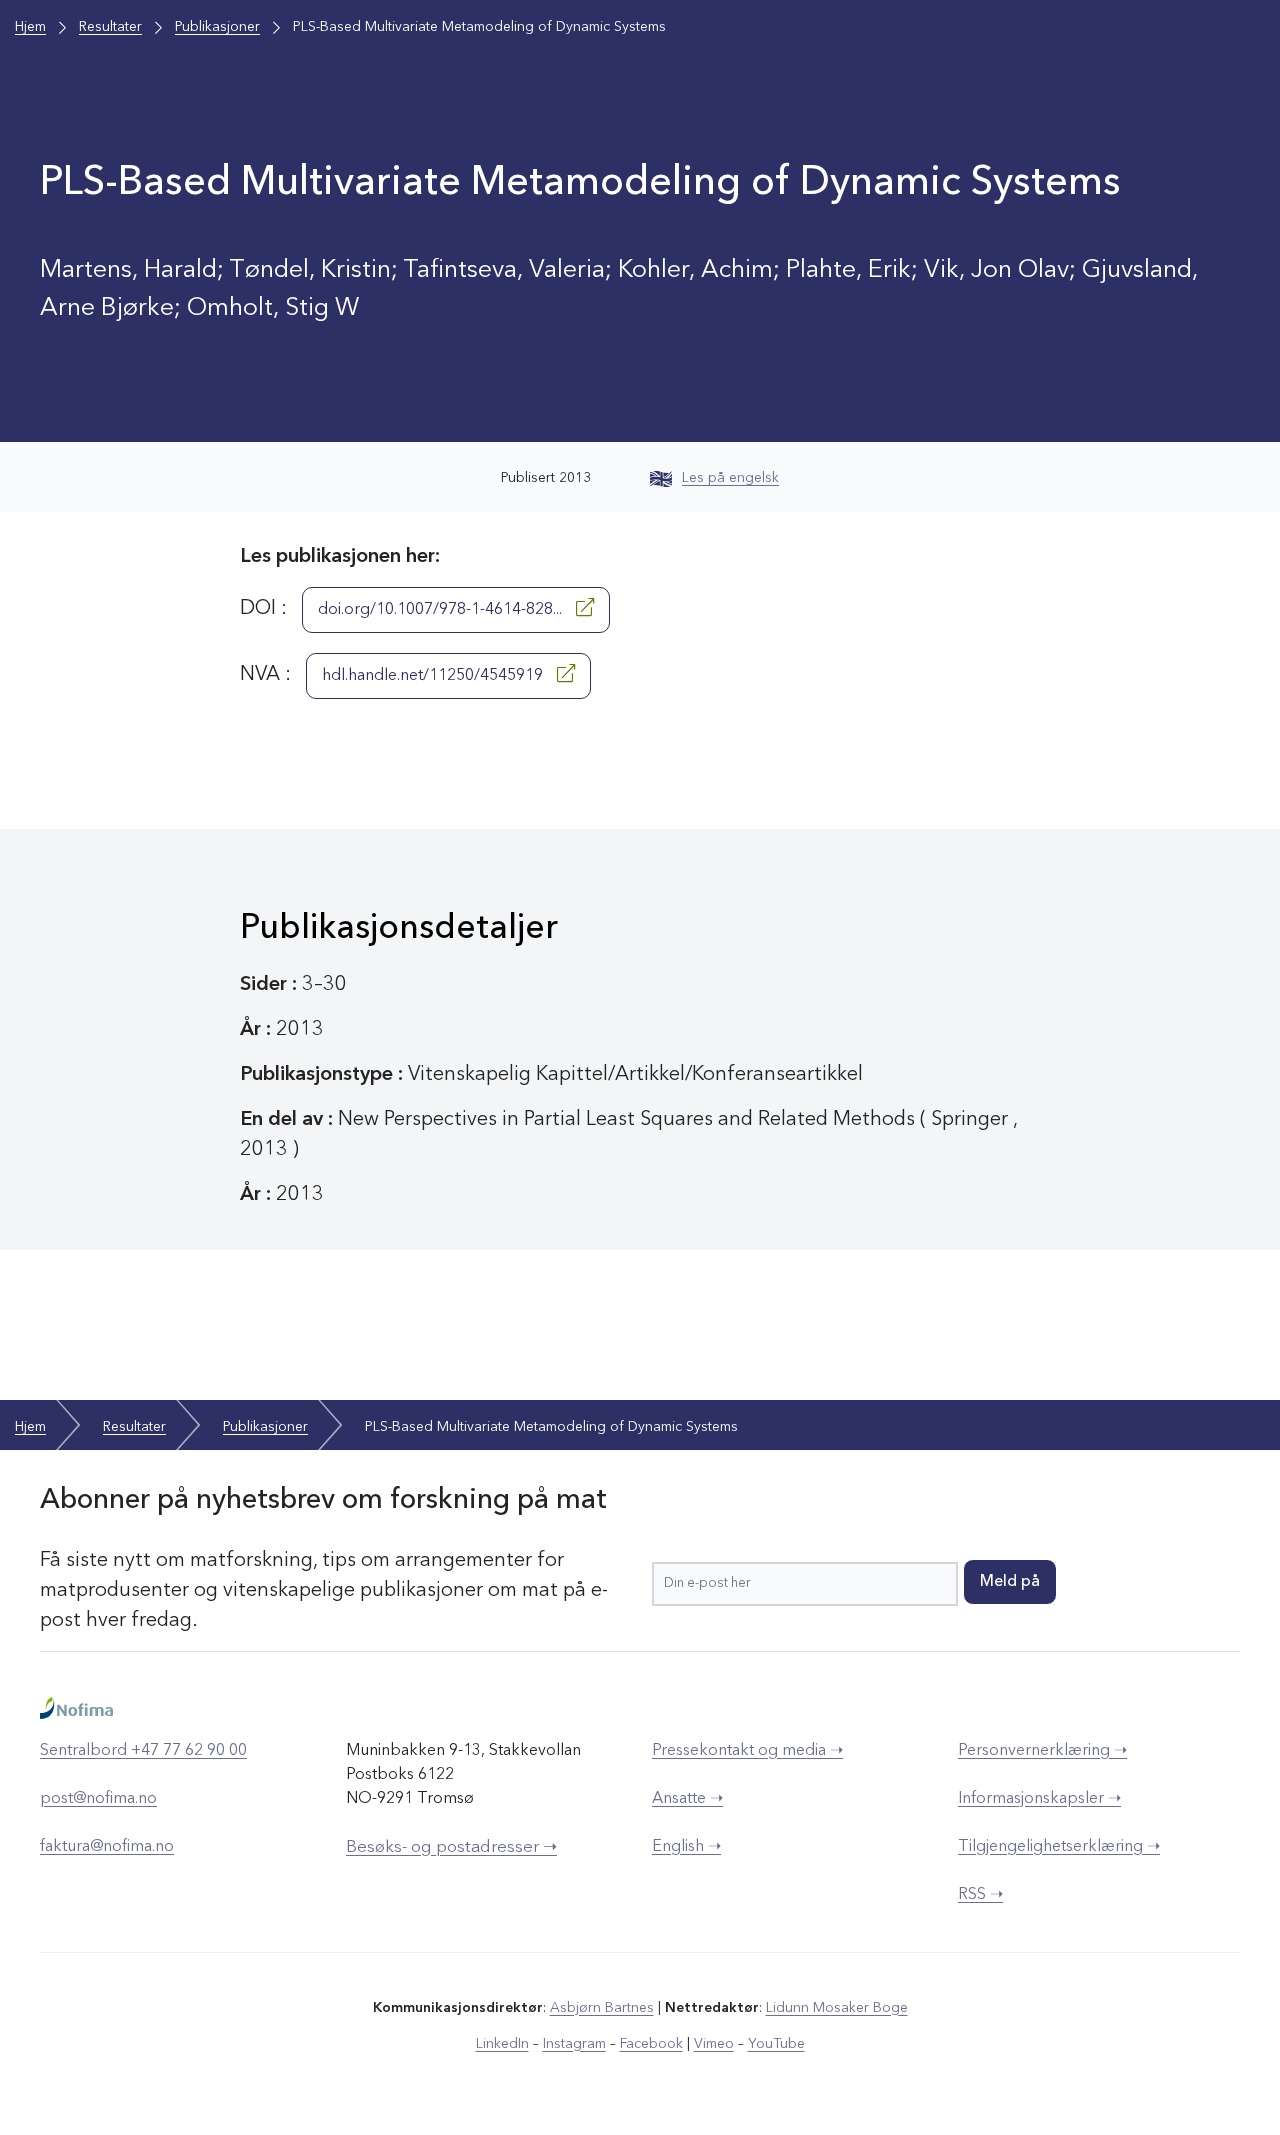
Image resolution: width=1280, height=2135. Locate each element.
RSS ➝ (980, 1895)
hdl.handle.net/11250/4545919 (434, 676)
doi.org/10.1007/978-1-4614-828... (442, 610)
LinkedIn (502, 2044)
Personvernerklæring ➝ (1042, 1751)
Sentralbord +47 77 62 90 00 (143, 1751)
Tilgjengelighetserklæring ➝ (1059, 1847)
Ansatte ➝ (687, 1799)
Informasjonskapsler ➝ (1039, 1799)
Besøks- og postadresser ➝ (451, 1847)
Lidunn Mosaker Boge (837, 2008)
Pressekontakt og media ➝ (747, 1751)
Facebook (651, 2044)
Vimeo (714, 2044)
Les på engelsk (730, 478)
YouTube (776, 2044)
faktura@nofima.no (107, 1847)
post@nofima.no (98, 1799)
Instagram (574, 2044)
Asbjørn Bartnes (602, 2008)
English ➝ (686, 1847)
